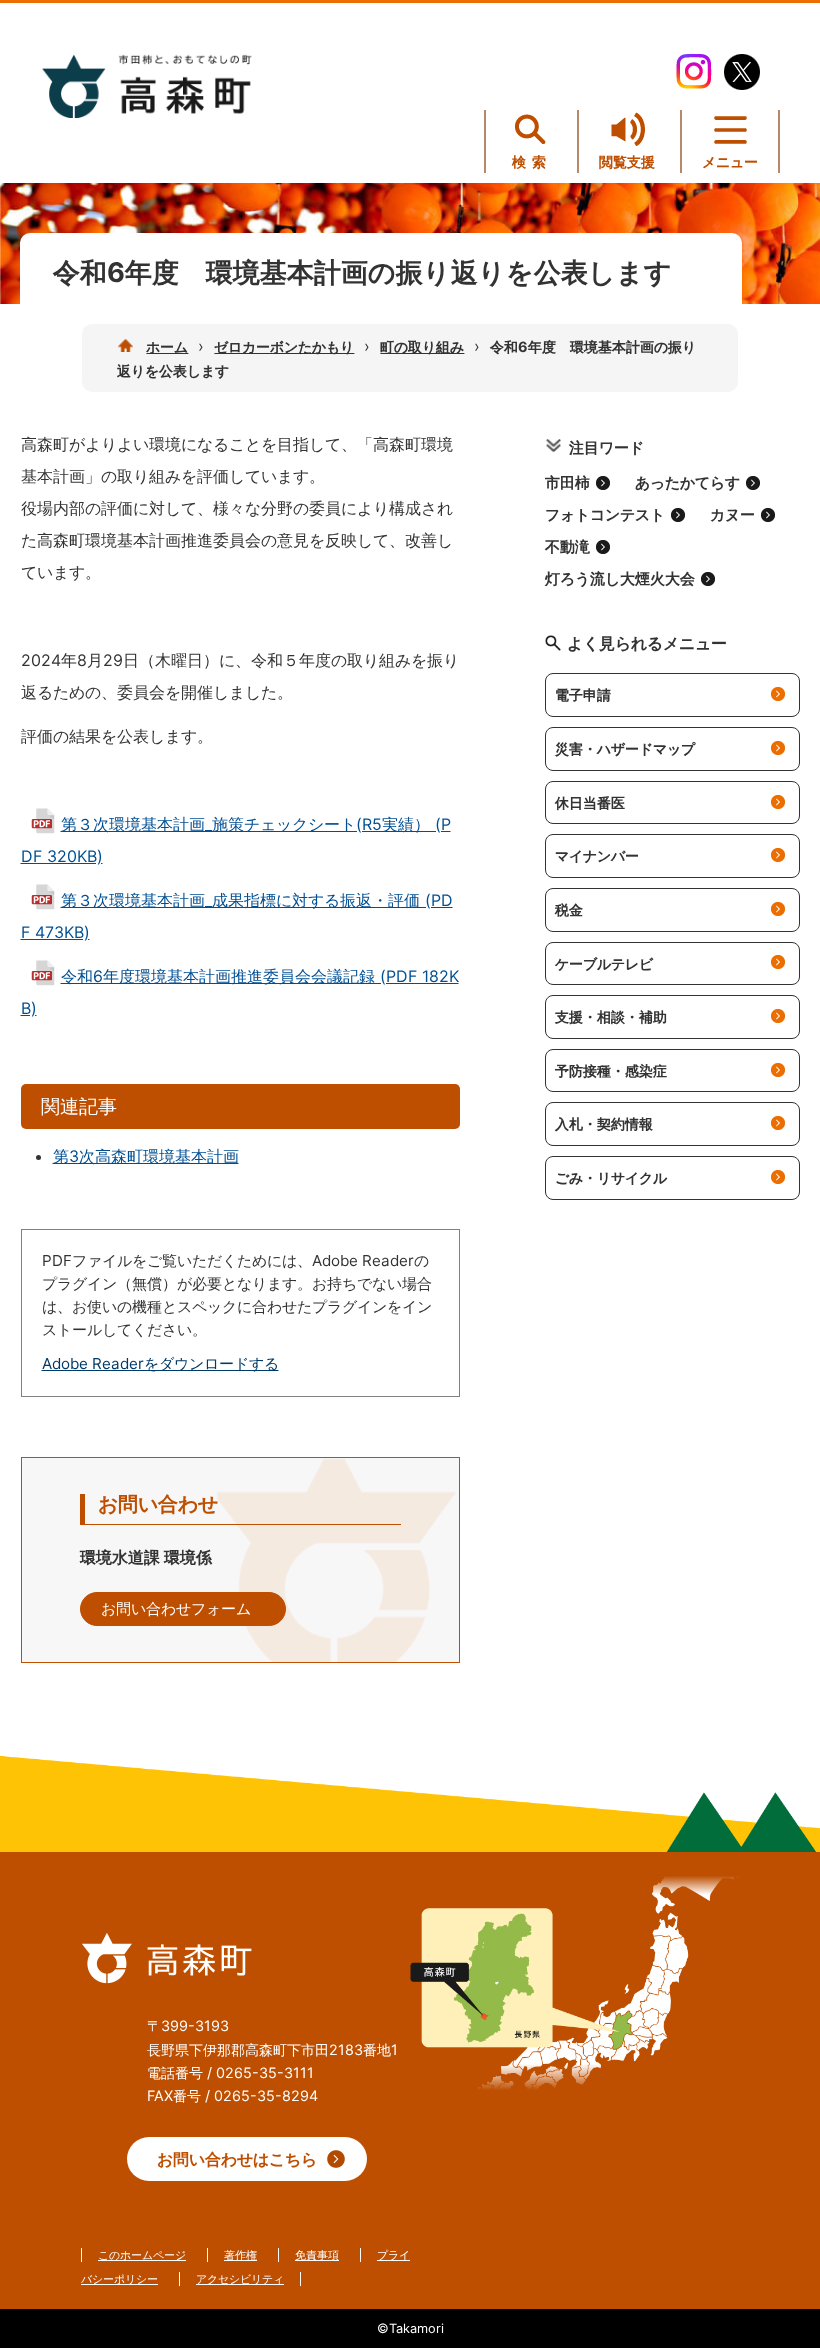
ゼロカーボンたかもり (284, 346)
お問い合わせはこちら (237, 2159)
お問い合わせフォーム (176, 1609)
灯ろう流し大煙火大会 (620, 579)
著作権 (240, 2255)
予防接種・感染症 (611, 1070)
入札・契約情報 (604, 1123)
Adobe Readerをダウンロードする (160, 1363)
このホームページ (142, 2255)
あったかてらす (687, 483)
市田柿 (567, 483)
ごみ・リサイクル (611, 1177)
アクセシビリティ (240, 2279)
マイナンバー (597, 855)
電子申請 (583, 694)
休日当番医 (590, 802)
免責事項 (317, 2255)
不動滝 (567, 547)
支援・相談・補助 (611, 1016)
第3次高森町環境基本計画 (146, 1156)
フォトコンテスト (605, 515)
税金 (569, 909)
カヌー (732, 515)
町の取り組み (422, 346)
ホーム (167, 346)
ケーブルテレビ (604, 963)
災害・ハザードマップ (625, 748)
